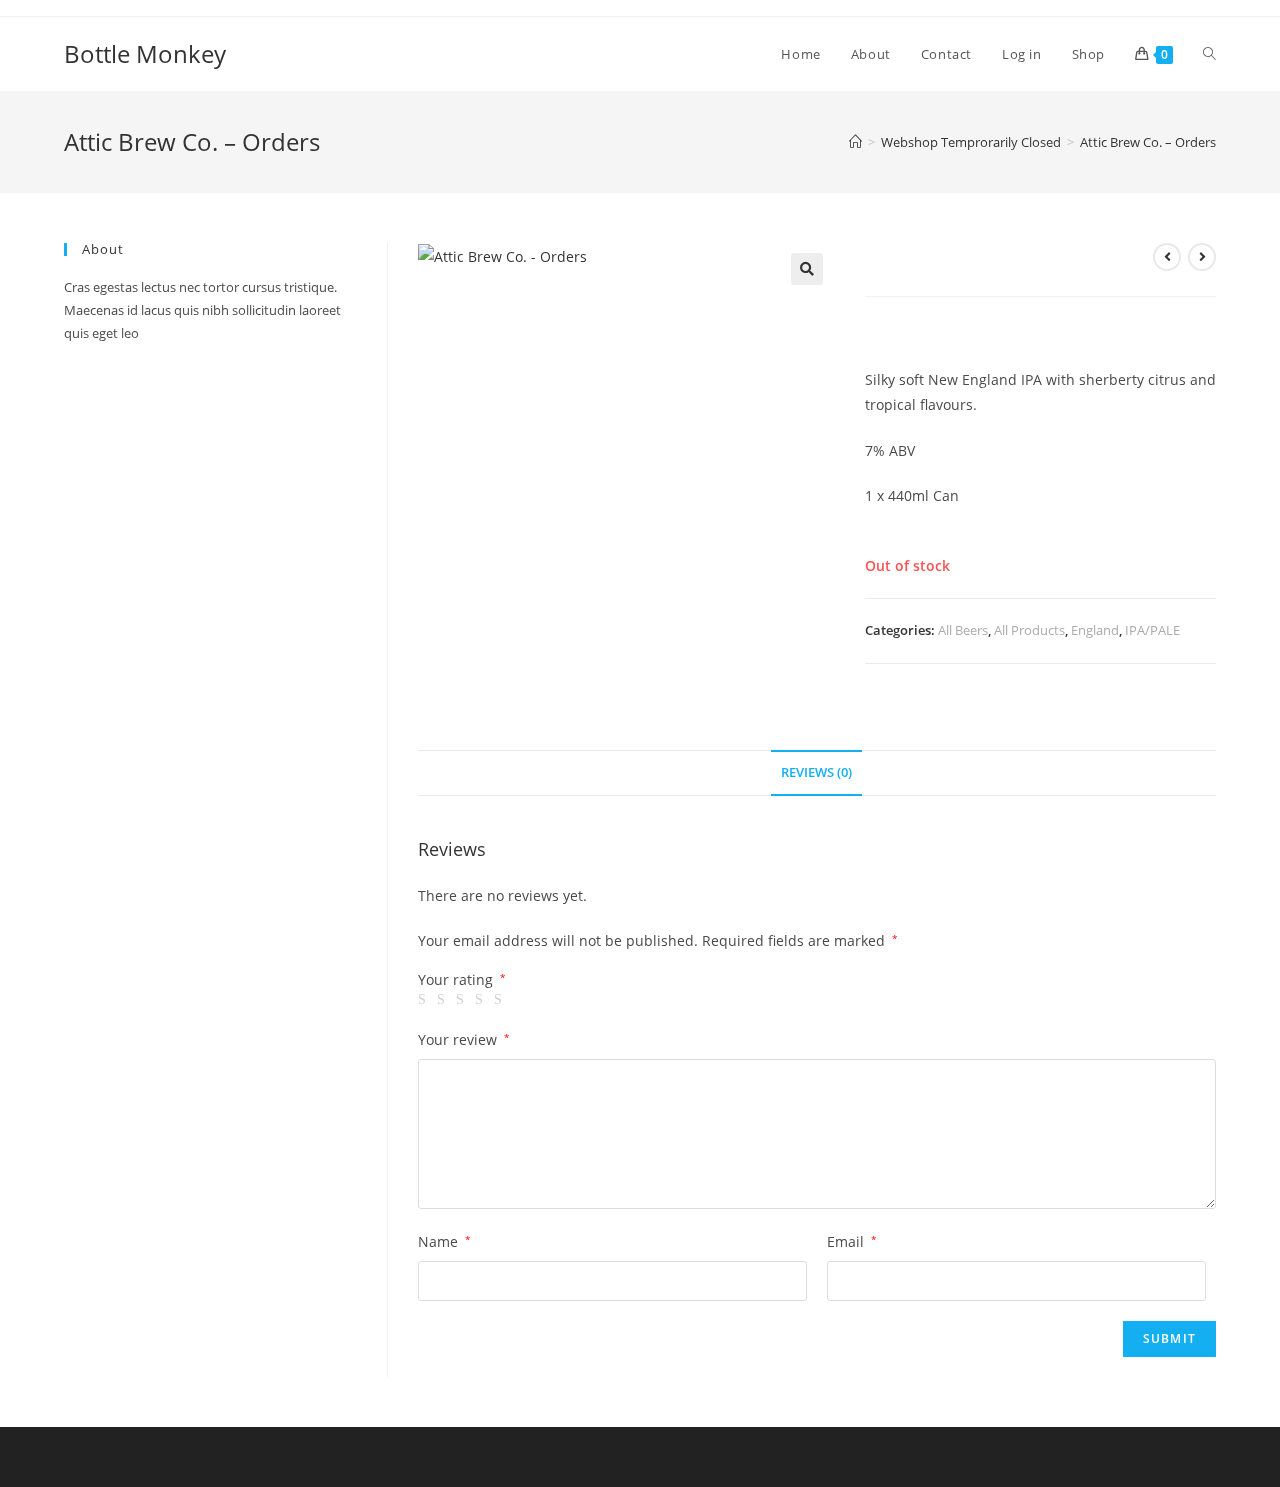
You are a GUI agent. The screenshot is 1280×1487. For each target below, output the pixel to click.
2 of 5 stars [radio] (444, 1000)
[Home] (855, 142)
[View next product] (1202, 257)
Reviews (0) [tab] (816, 772)
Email (852, 1241)
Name (444, 1241)
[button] (807, 269)
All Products (1029, 630)
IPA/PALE (1152, 630)
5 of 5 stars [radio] (501, 1000)
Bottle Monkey (145, 53)
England (1095, 630)
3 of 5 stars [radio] (463, 1000)
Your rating (462, 980)
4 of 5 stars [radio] (482, 1000)
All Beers (963, 630)
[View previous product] (1167, 257)
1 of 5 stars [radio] (425, 1000)
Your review (464, 1039)
